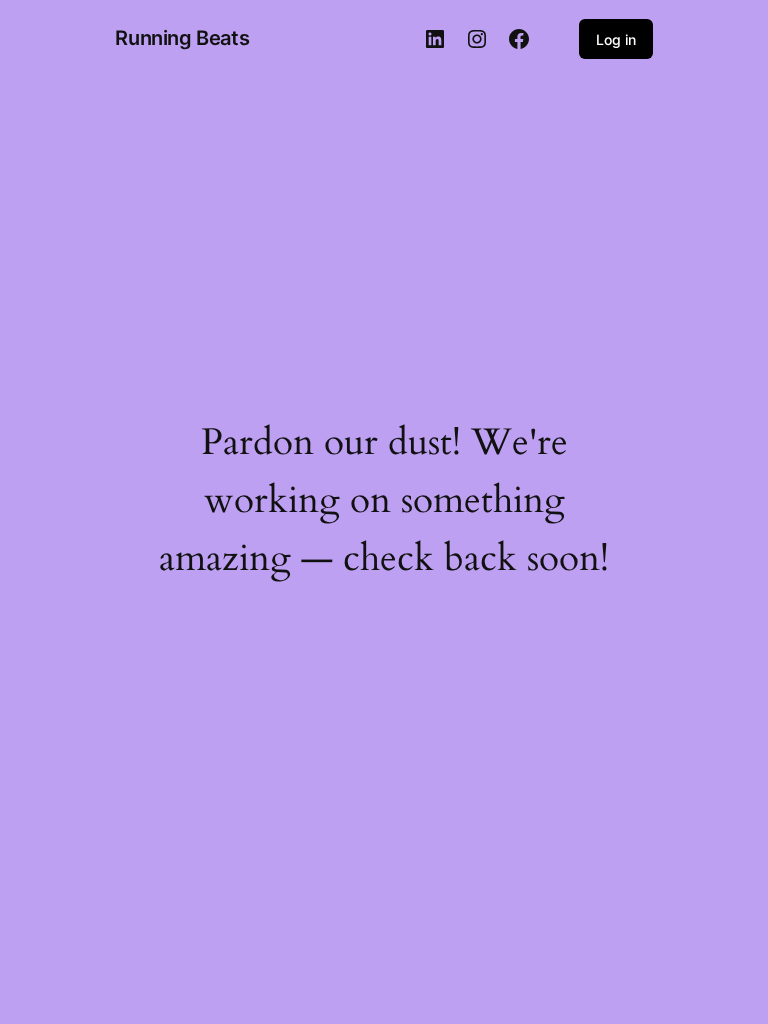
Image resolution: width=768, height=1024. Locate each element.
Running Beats (182, 38)
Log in (616, 39)
